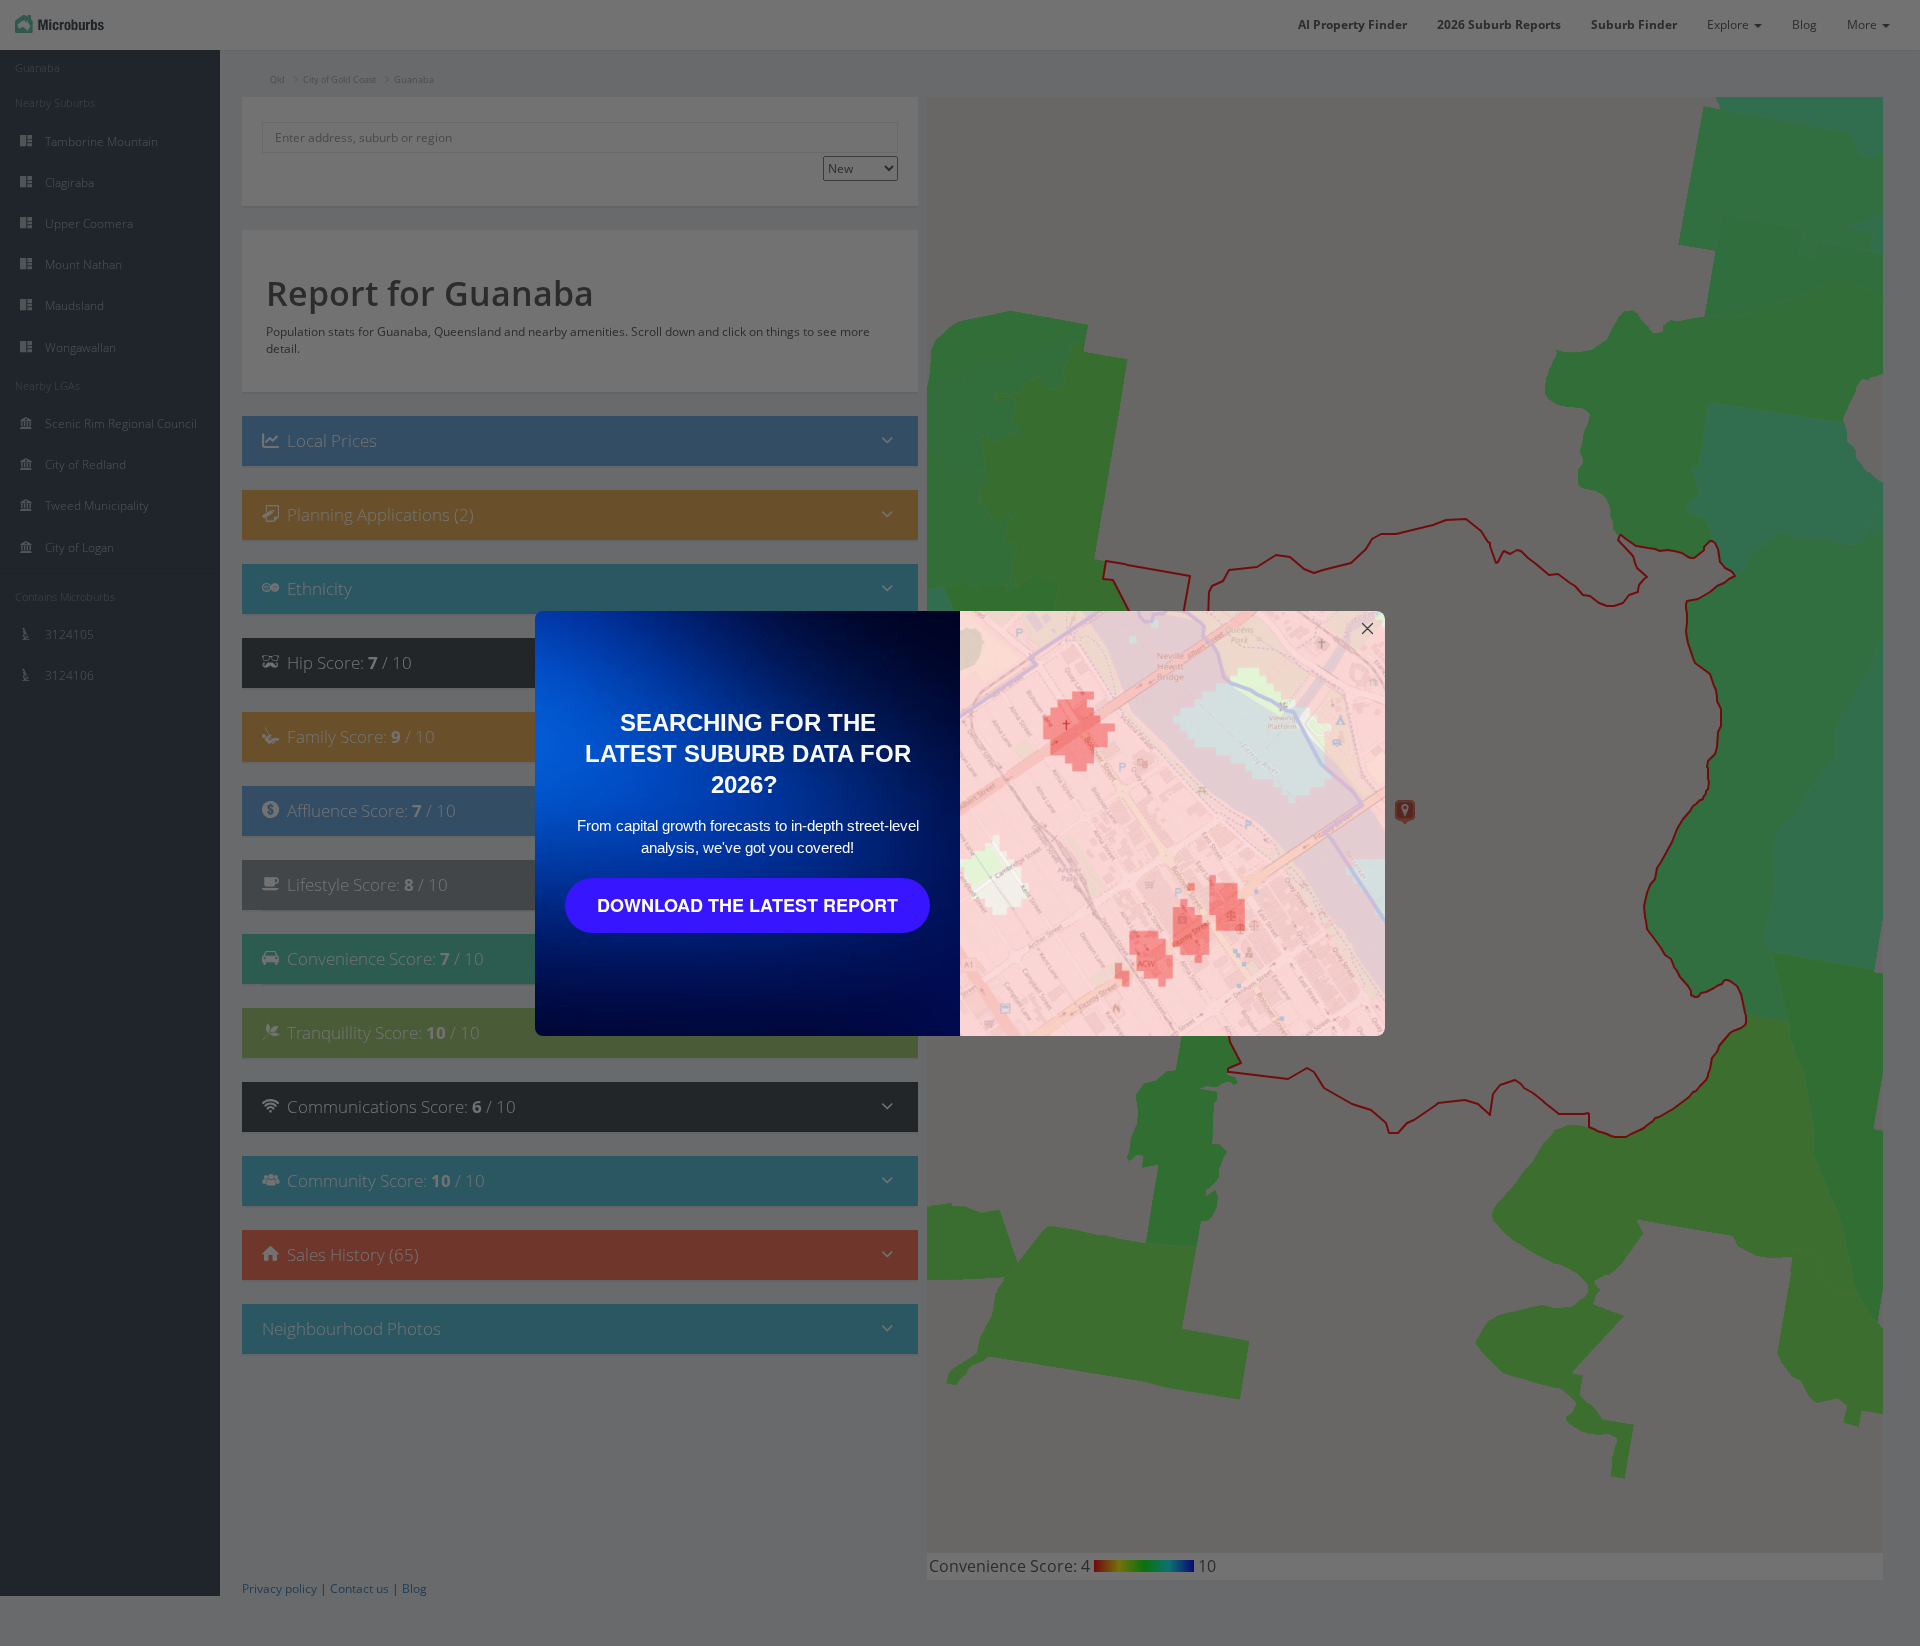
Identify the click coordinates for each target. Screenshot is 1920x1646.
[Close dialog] (1367, 628)
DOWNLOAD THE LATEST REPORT (747, 905)
